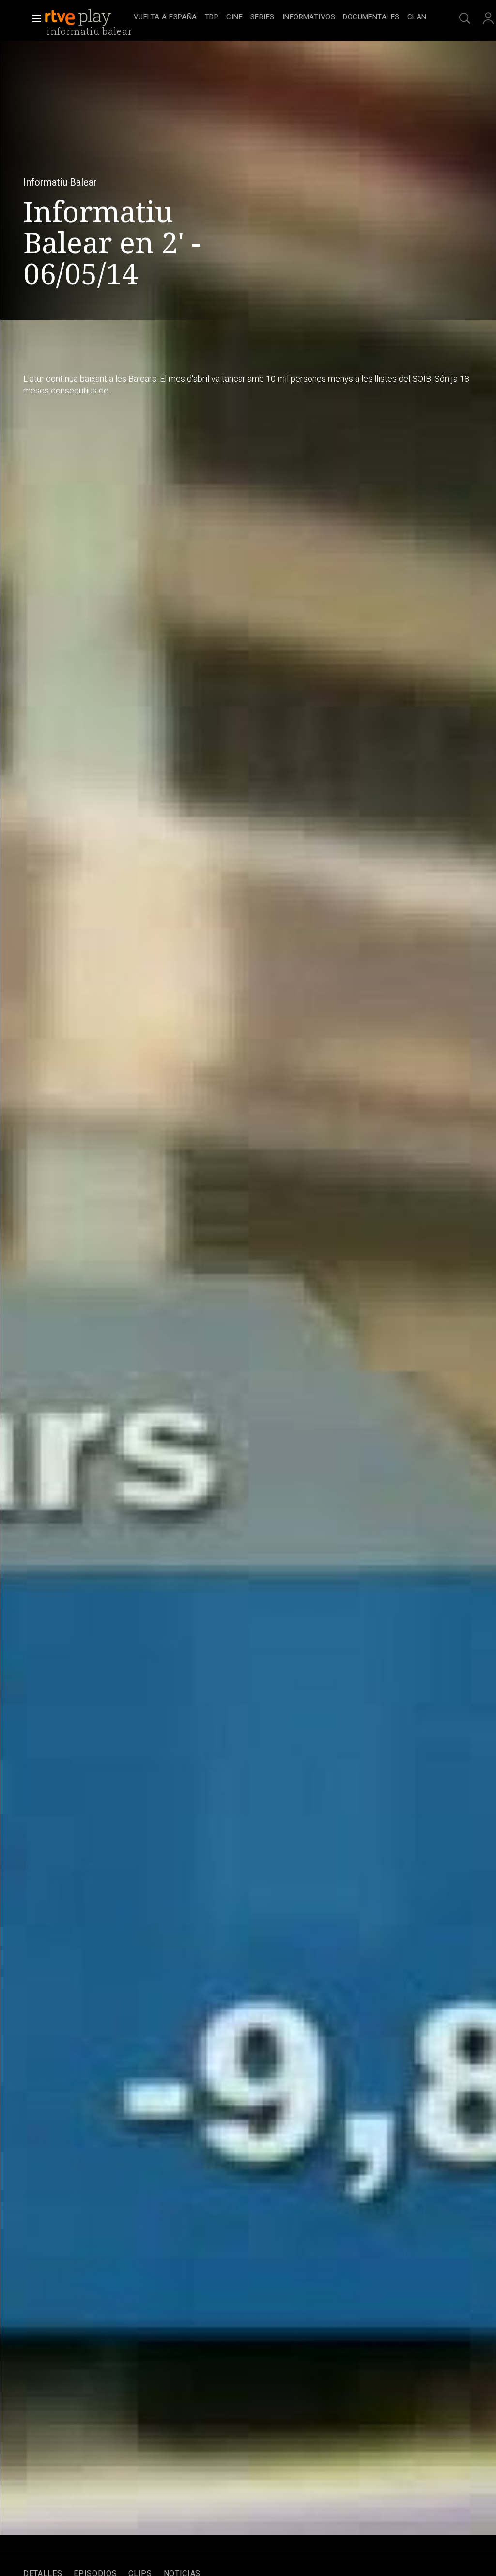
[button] (34, 18)
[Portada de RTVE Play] (79, 17)
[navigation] (280, 17)
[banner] (87, 17)
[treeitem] (165, 18)
